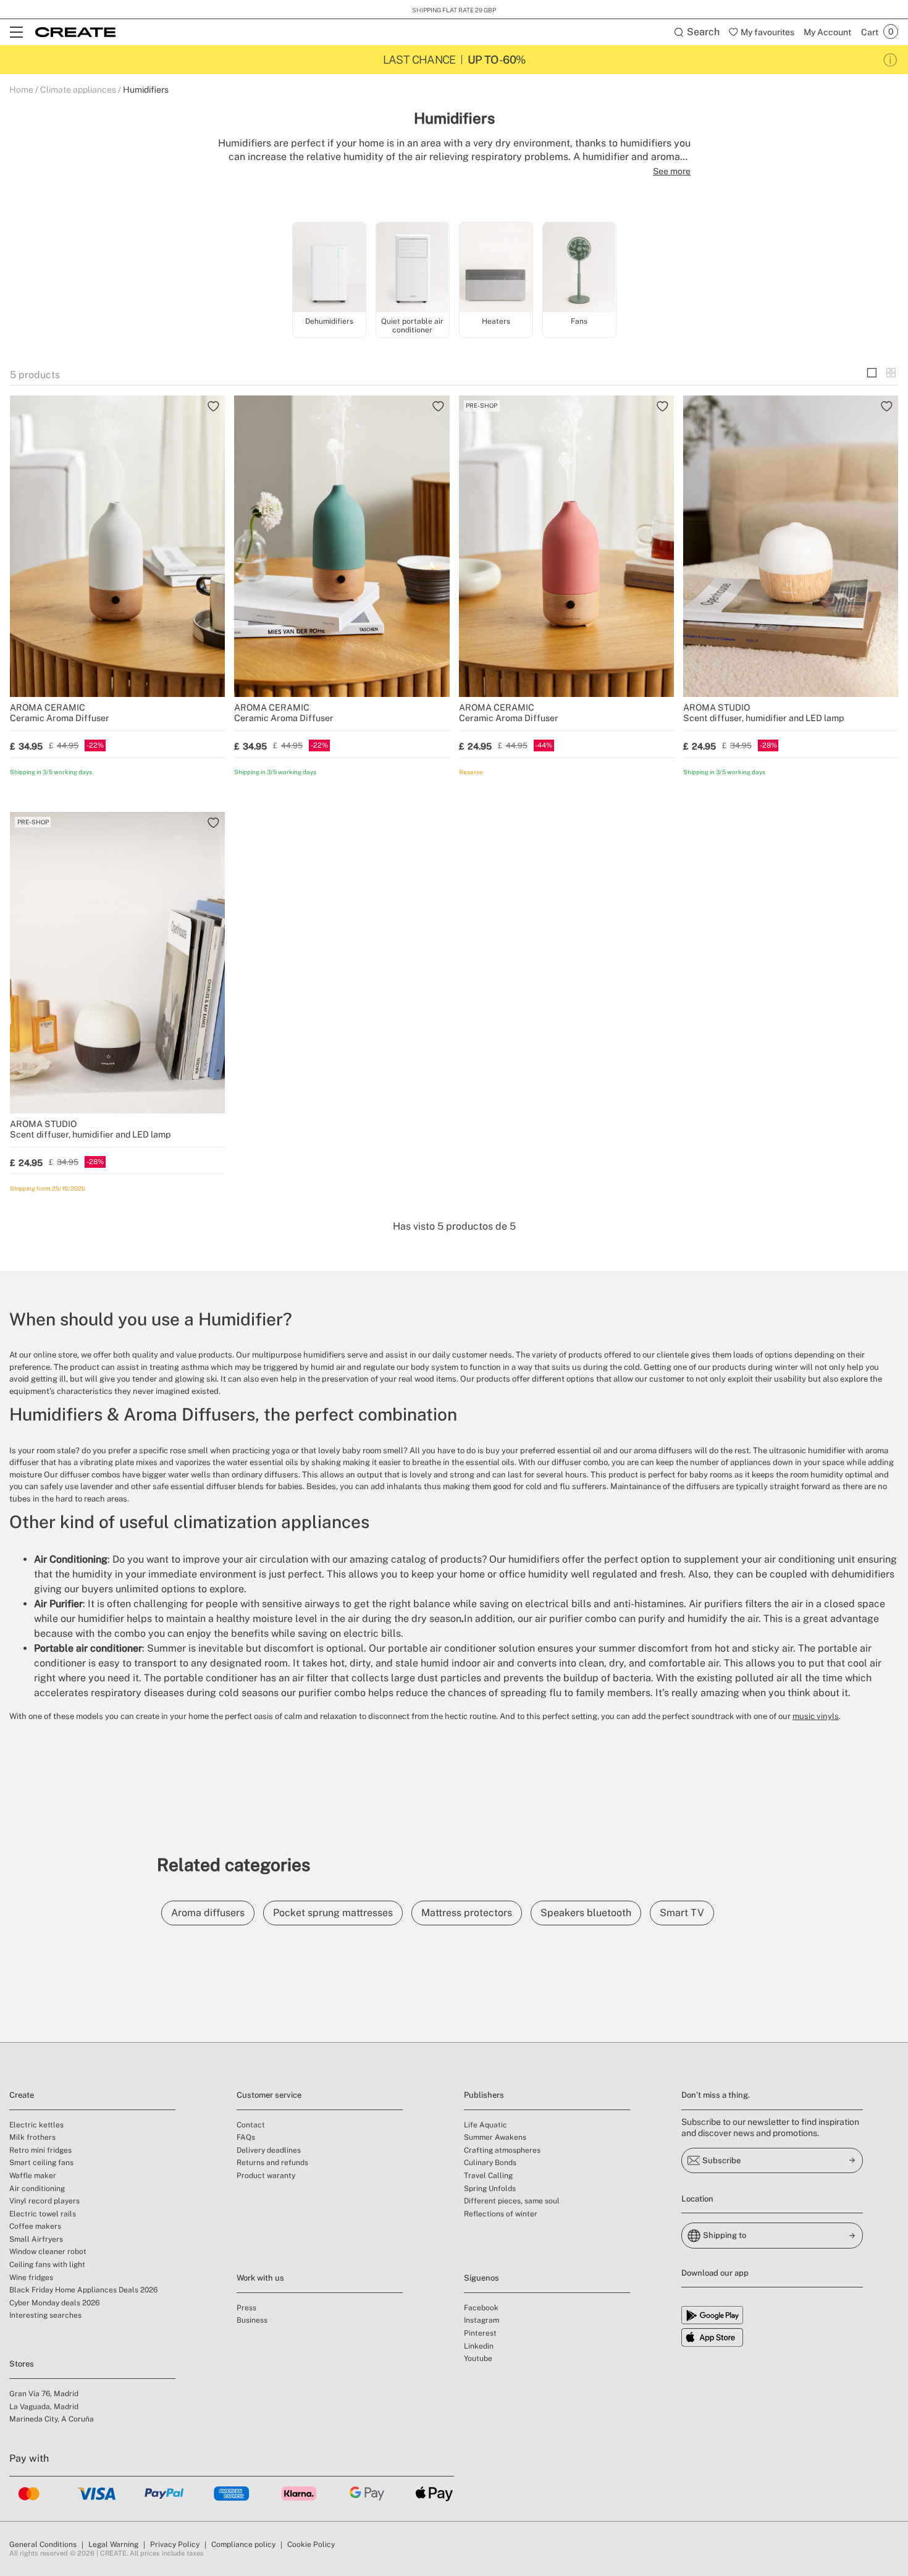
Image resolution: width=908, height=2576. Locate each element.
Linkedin (479, 2346)
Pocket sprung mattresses (333, 1913)
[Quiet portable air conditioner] (413, 268)
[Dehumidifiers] (329, 268)
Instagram (481, 2320)
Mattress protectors (467, 1913)
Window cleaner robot (48, 2252)
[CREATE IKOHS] (75, 32)
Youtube (478, 2359)
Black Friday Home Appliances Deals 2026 (83, 2290)
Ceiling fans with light (47, 2265)
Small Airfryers (36, 2239)
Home (21, 90)
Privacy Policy (175, 2544)
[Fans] (579, 268)
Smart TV (682, 1913)
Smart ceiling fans (41, 2163)
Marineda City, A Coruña (52, 2419)
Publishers (484, 2095)
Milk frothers (32, 2137)
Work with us (260, 2278)
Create (22, 2095)
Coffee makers (35, 2226)
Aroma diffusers (208, 1913)
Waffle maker (33, 2176)
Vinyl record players (44, 2201)
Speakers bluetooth (586, 1913)
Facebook (481, 2308)
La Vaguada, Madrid (44, 2407)
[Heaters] (496, 268)
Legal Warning (113, 2544)
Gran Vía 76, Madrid (44, 2394)
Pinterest (480, 2333)
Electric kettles (36, 2125)
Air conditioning (37, 2189)
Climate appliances (78, 90)
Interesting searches (45, 2315)
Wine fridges (31, 2278)
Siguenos (481, 2278)
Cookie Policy (311, 2544)
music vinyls (816, 1716)
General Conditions (43, 2544)
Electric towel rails (43, 2214)
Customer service (269, 2095)
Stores (22, 2364)
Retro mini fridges (40, 2150)
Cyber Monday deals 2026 (54, 2303)
